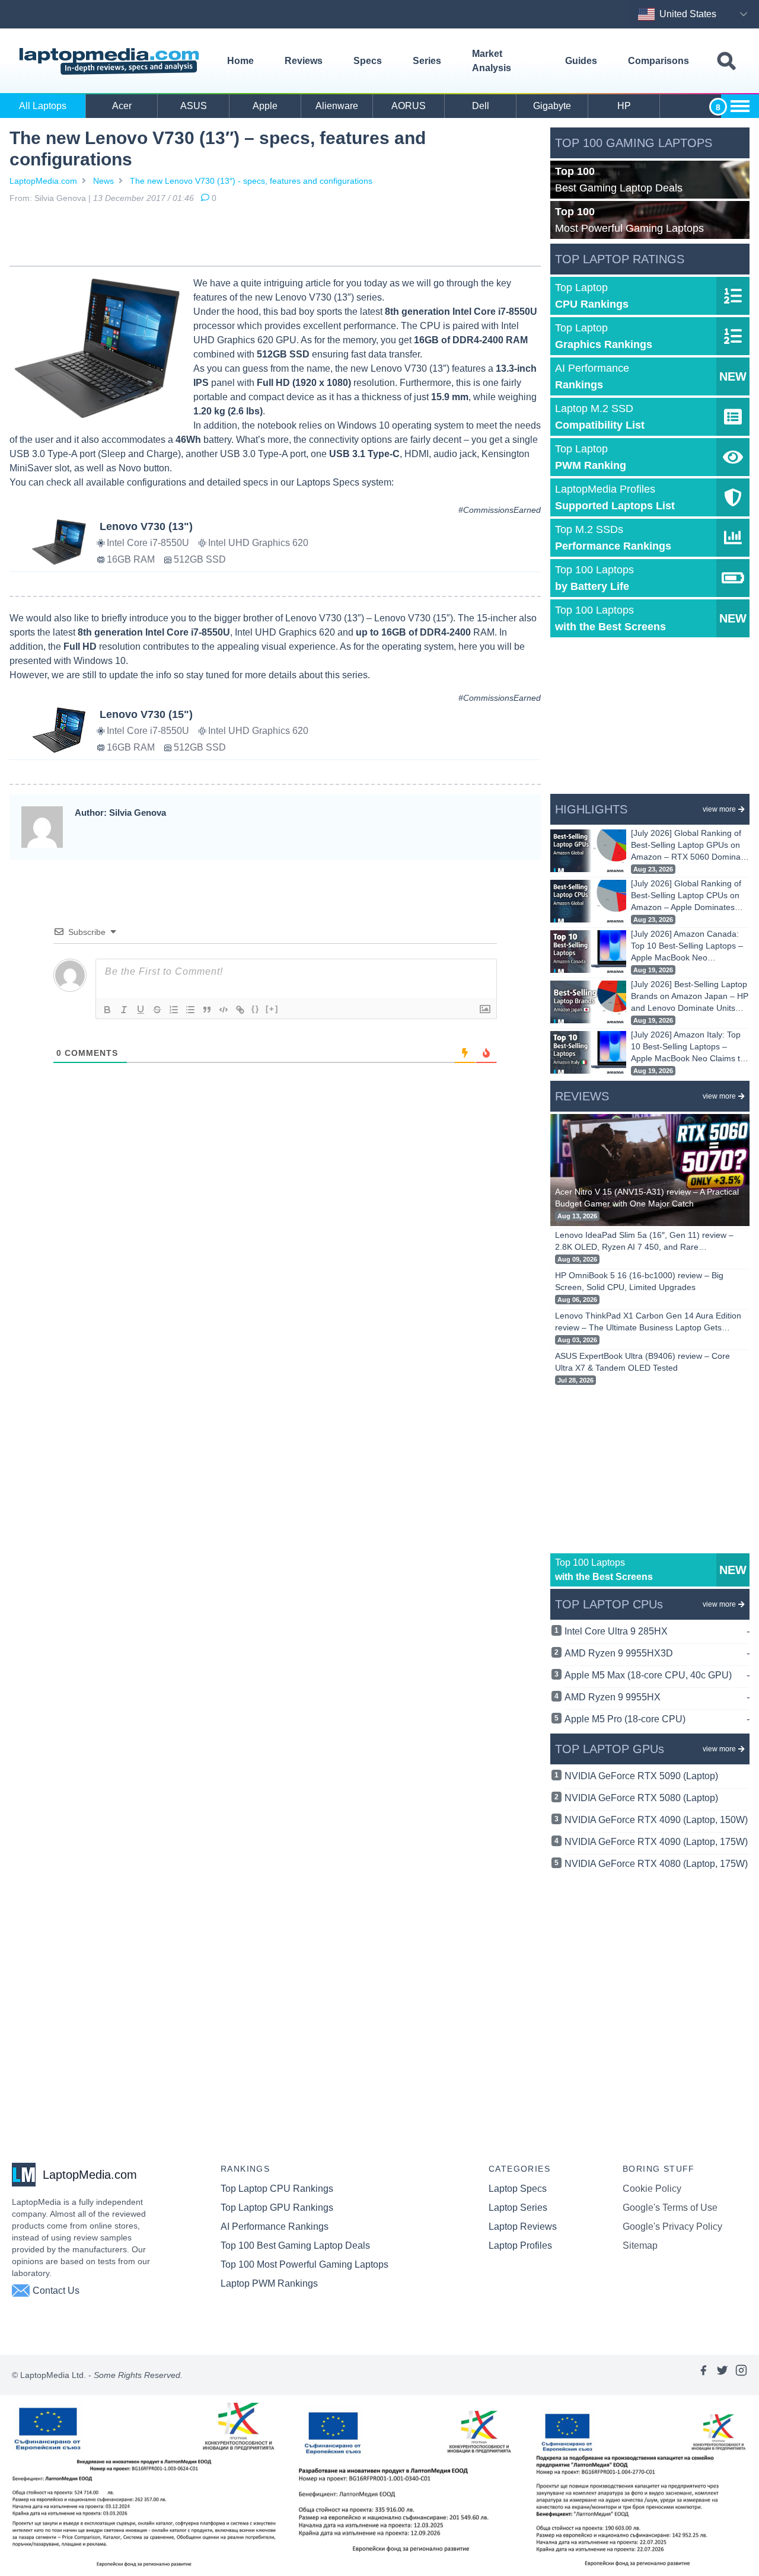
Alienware (337, 106)
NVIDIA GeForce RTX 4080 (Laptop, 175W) (656, 1864)
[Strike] (157, 1010)
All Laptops (43, 106)
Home (240, 61)
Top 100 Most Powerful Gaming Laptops (304, 2264)
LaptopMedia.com (43, 181)
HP (624, 106)
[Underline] (141, 1010)
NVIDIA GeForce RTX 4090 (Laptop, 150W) (656, 1820)
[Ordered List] (174, 1010)
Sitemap (640, 2245)
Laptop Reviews (523, 2227)
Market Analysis (492, 61)
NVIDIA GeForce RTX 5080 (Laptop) (641, 1798)
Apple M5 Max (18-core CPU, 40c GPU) (657, 1675)
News (103, 181)
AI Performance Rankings (275, 2227)
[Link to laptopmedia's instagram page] (741, 2375)
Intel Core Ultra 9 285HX (657, 1631)
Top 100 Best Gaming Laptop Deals (295, 2245)
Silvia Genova (60, 198)
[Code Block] (224, 1010)
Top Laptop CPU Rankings (277, 2189)
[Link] (240, 1010)
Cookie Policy (652, 2189)
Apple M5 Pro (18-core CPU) (657, 1719)
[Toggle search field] (726, 61)
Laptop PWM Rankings (269, 2283)
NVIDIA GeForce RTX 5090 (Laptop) (641, 1776)
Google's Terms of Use (670, 2208)
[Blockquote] (207, 1010)
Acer (122, 106)
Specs (368, 61)
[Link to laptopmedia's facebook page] (703, 2375)
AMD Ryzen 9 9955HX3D (657, 1653)
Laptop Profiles (520, 2245)
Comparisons (658, 61)
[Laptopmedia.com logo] (111, 61)
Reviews (304, 61)
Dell (481, 106)
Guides (581, 61)
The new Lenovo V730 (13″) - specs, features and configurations (251, 181)
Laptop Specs (518, 2189)
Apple (265, 106)
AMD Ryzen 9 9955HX (657, 1697)
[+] (272, 1009)
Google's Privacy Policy (672, 2227)
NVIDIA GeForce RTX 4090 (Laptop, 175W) (656, 1842)
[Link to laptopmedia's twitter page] (722, 2375)
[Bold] (107, 1010)
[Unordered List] (190, 1010)
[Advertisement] (275, 237)
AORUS (409, 106)
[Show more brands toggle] (740, 106)
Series (427, 61)
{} (256, 1009)
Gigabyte (552, 106)
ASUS (194, 106)
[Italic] (124, 1010)
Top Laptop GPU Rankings (277, 2208)
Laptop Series (518, 2208)
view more (719, 809)
